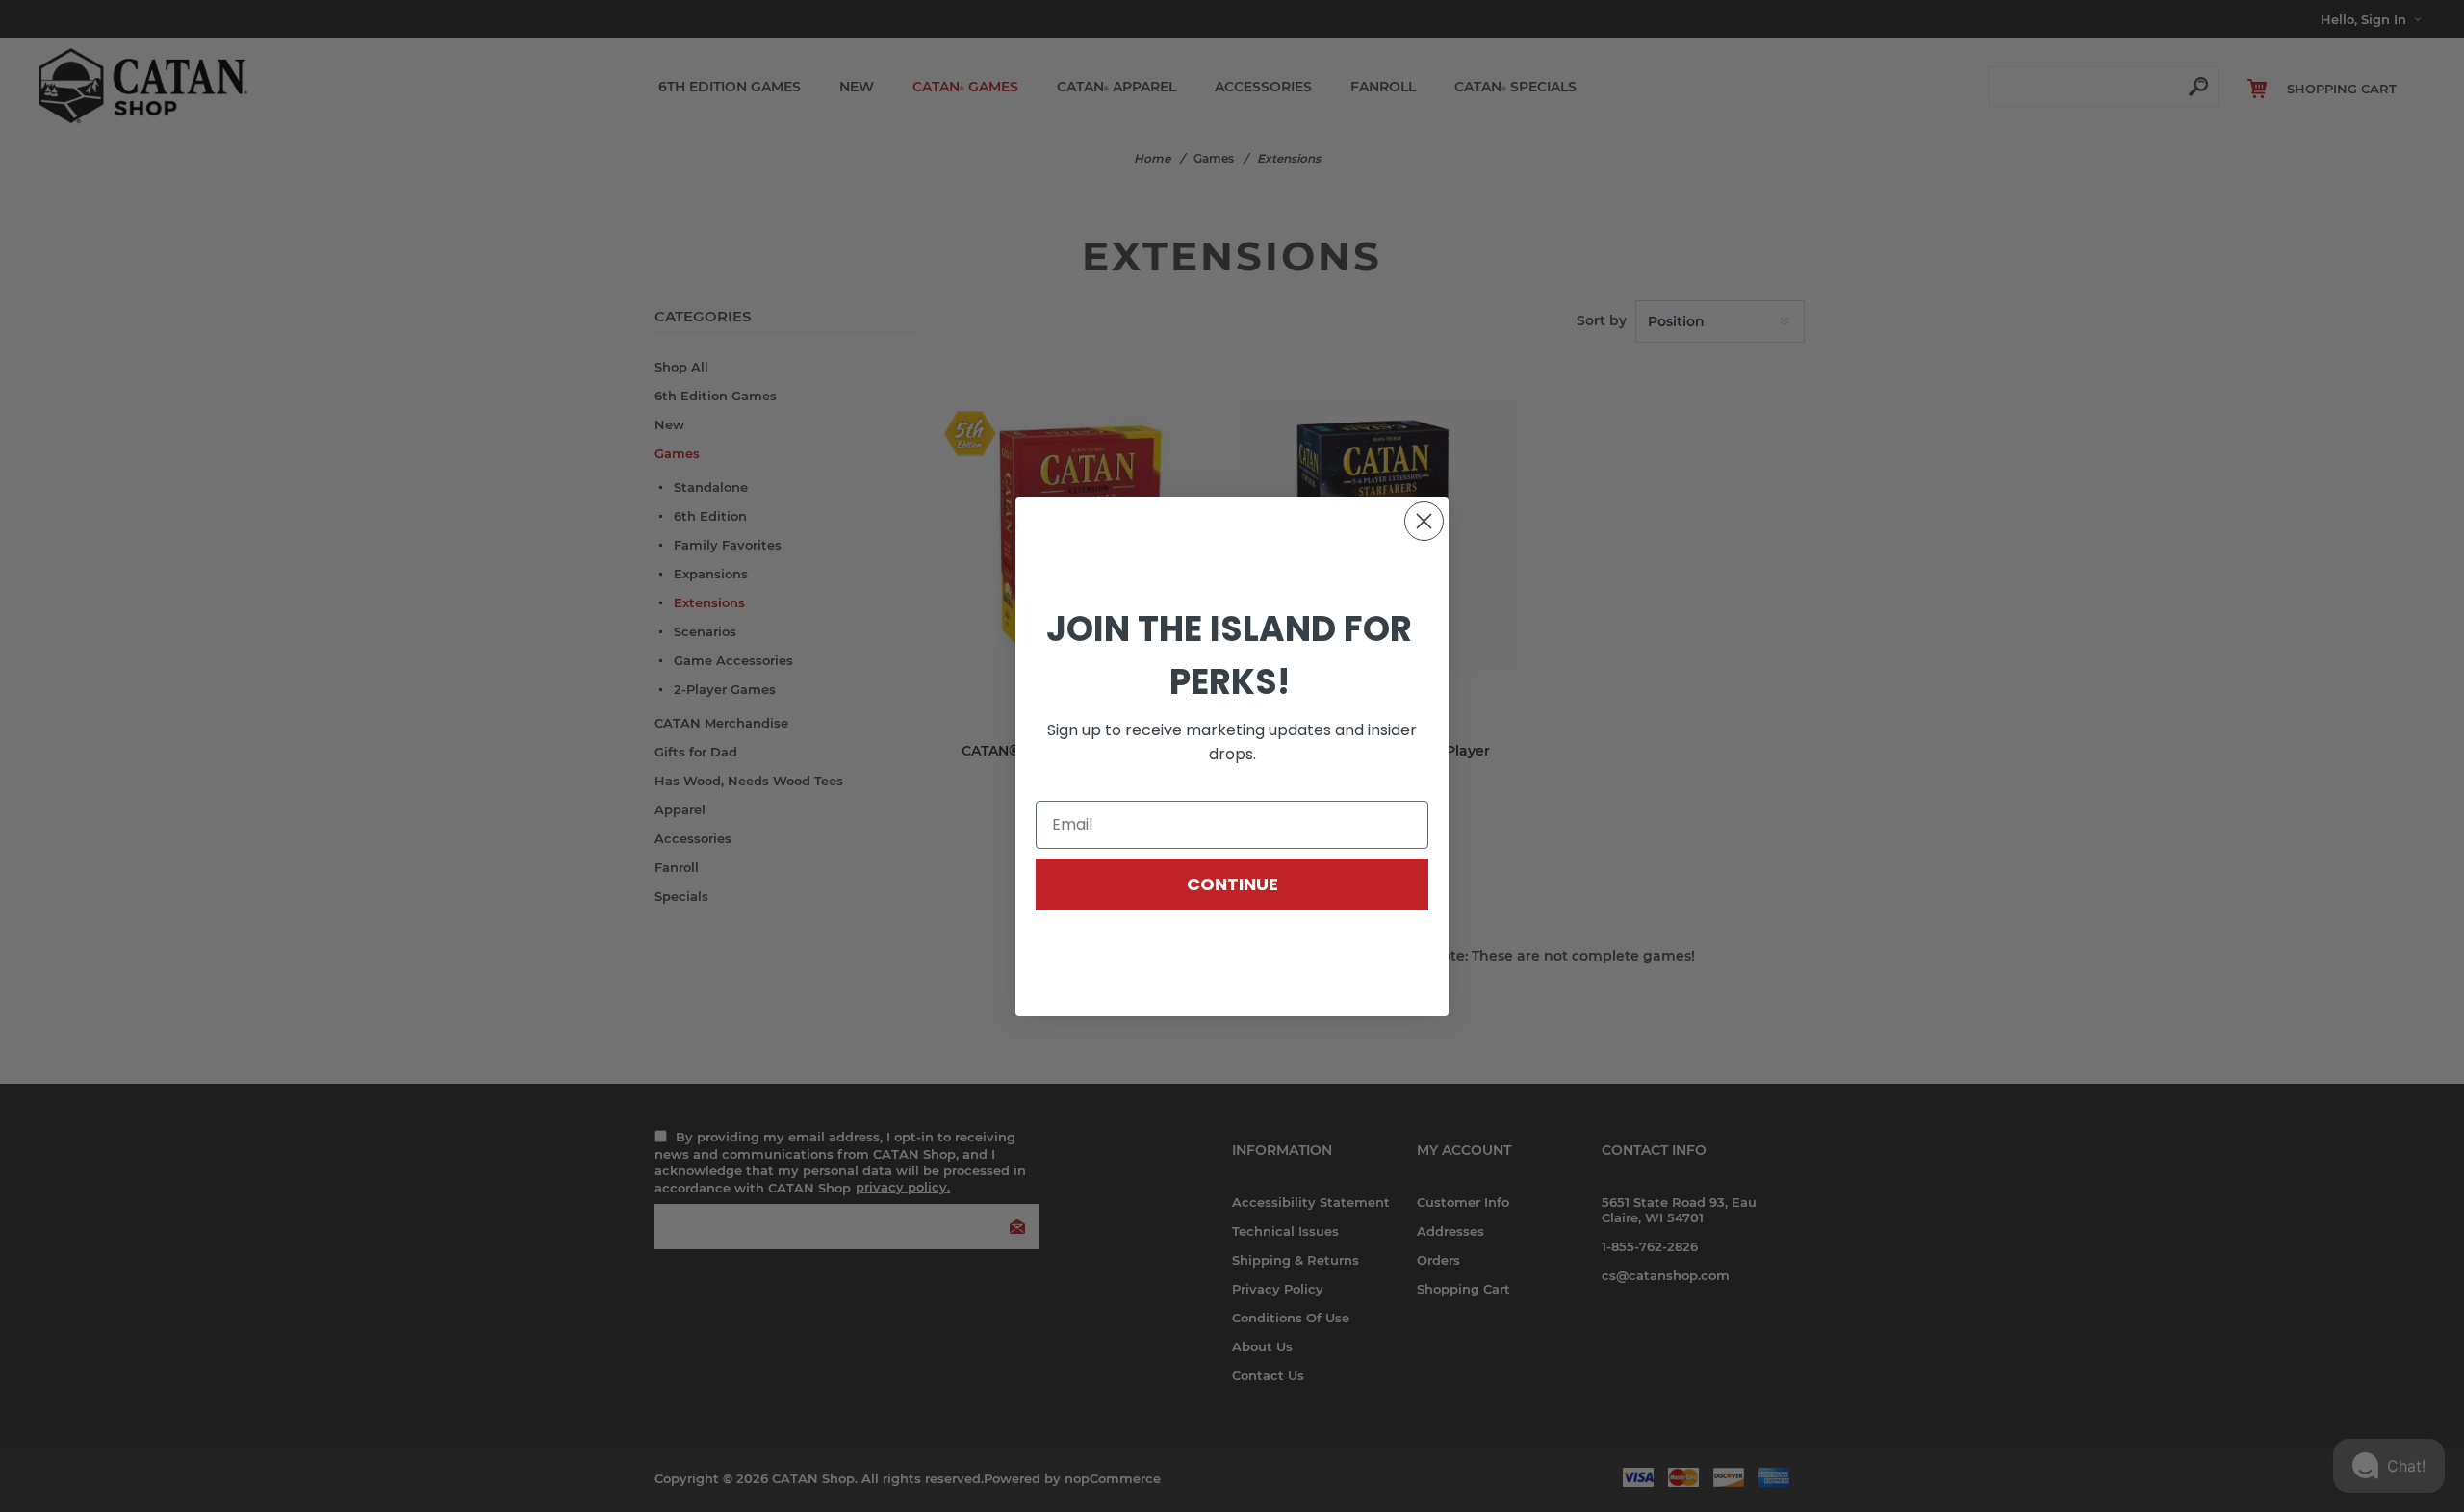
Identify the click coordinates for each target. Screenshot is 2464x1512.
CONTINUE (1232, 884)
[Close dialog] (1424, 521)
